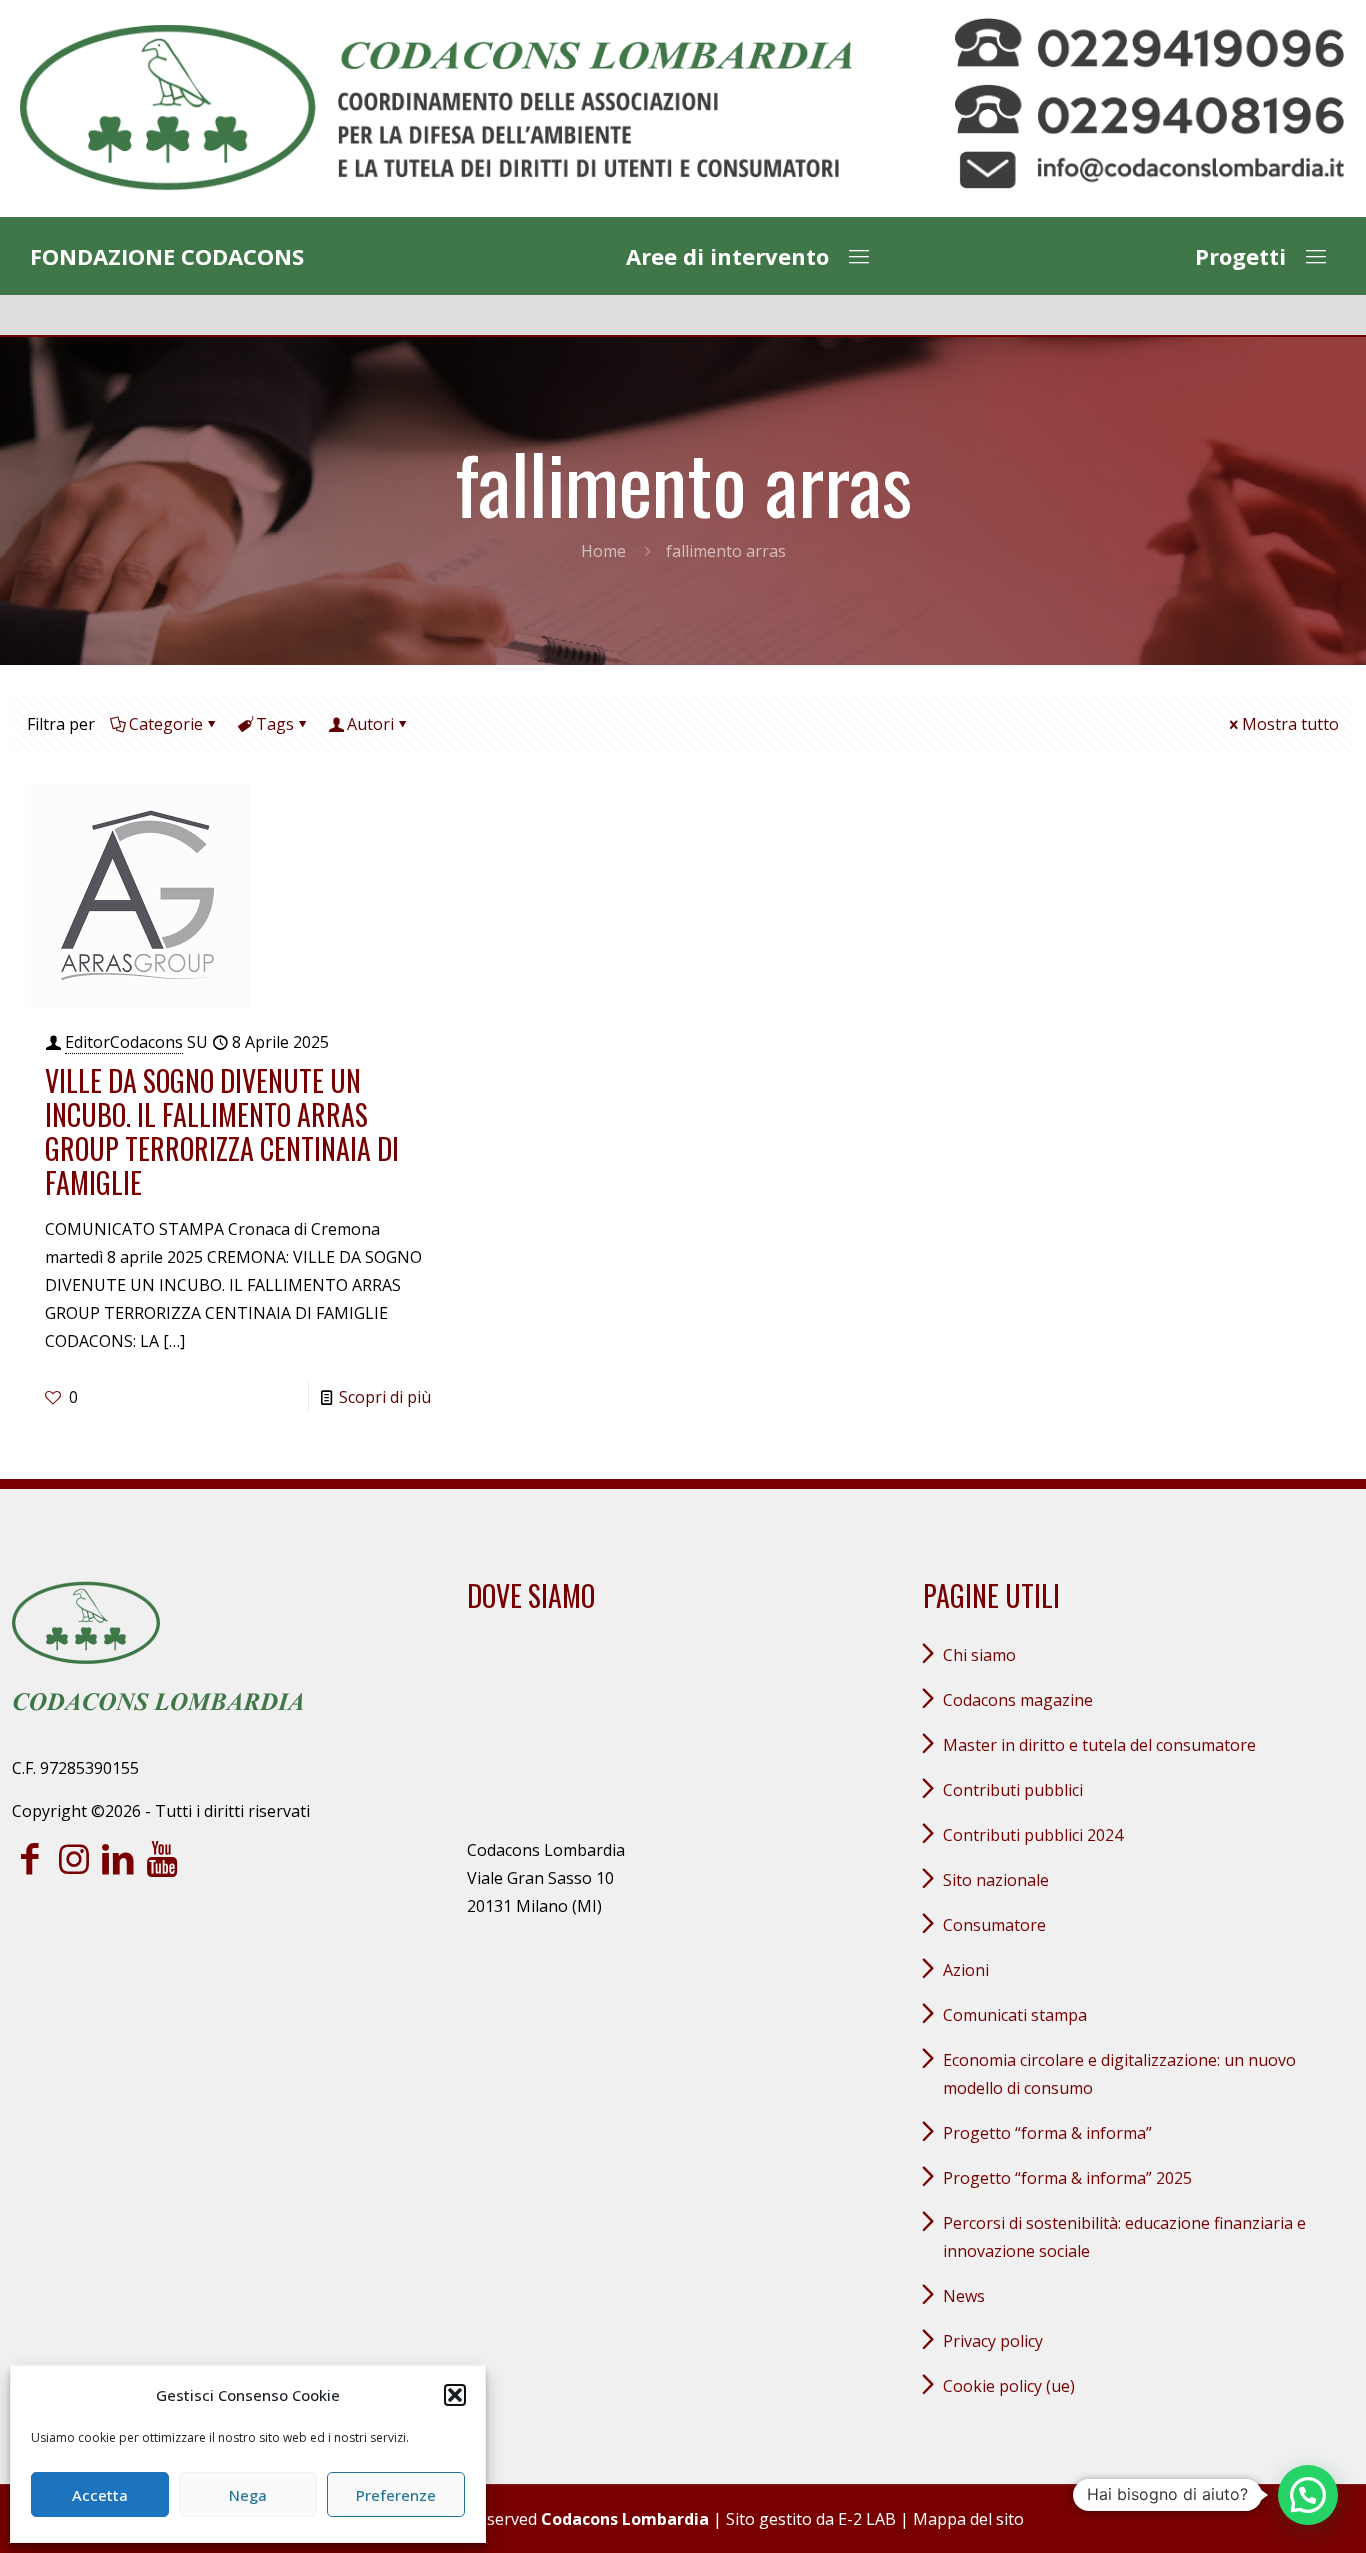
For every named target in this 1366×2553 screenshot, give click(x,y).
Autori (370, 724)
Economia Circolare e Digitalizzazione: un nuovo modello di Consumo (1119, 2074)
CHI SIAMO (979, 1655)
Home (603, 551)
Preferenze (396, 2495)
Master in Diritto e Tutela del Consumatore (1099, 1745)
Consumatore (994, 1925)
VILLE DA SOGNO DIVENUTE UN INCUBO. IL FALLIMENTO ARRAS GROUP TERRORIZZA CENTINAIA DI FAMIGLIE (222, 1131)
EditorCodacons (124, 1042)
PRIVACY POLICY (993, 2341)
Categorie (166, 724)
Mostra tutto (1290, 724)
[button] (455, 2395)
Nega (248, 2495)
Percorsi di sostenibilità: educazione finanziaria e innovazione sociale (1124, 2237)
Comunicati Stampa (1015, 2015)
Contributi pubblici (1013, 1790)
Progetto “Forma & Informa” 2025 (1067, 2178)
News (964, 2296)
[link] (436, 108)
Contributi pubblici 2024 (1033, 1835)
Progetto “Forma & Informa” (1047, 2133)
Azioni (966, 1970)
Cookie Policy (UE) (1009, 2386)
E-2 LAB (867, 2519)
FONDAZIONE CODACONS (167, 256)
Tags (275, 724)
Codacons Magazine (1018, 1700)
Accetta (100, 2495)
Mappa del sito (968, 2519)
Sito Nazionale (996, 1880)
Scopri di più (385, 1397)
